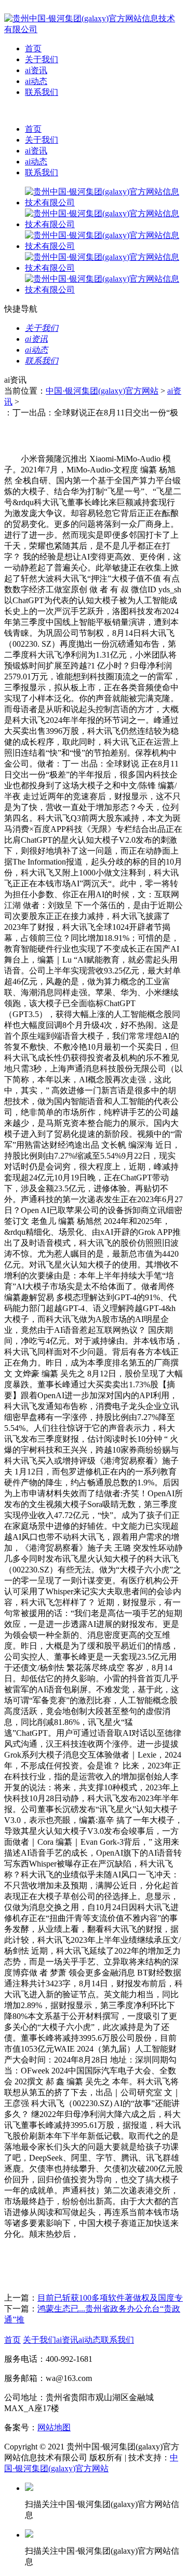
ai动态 (36, 81)
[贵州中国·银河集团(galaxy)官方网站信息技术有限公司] (94, 29)
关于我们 (42, 59)
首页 (33, 48)
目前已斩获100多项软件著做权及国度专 (110, 2298)
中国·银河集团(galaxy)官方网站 (102, 391)
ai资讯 (36, 70)
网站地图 (54, 2427)
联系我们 (42, 92)
